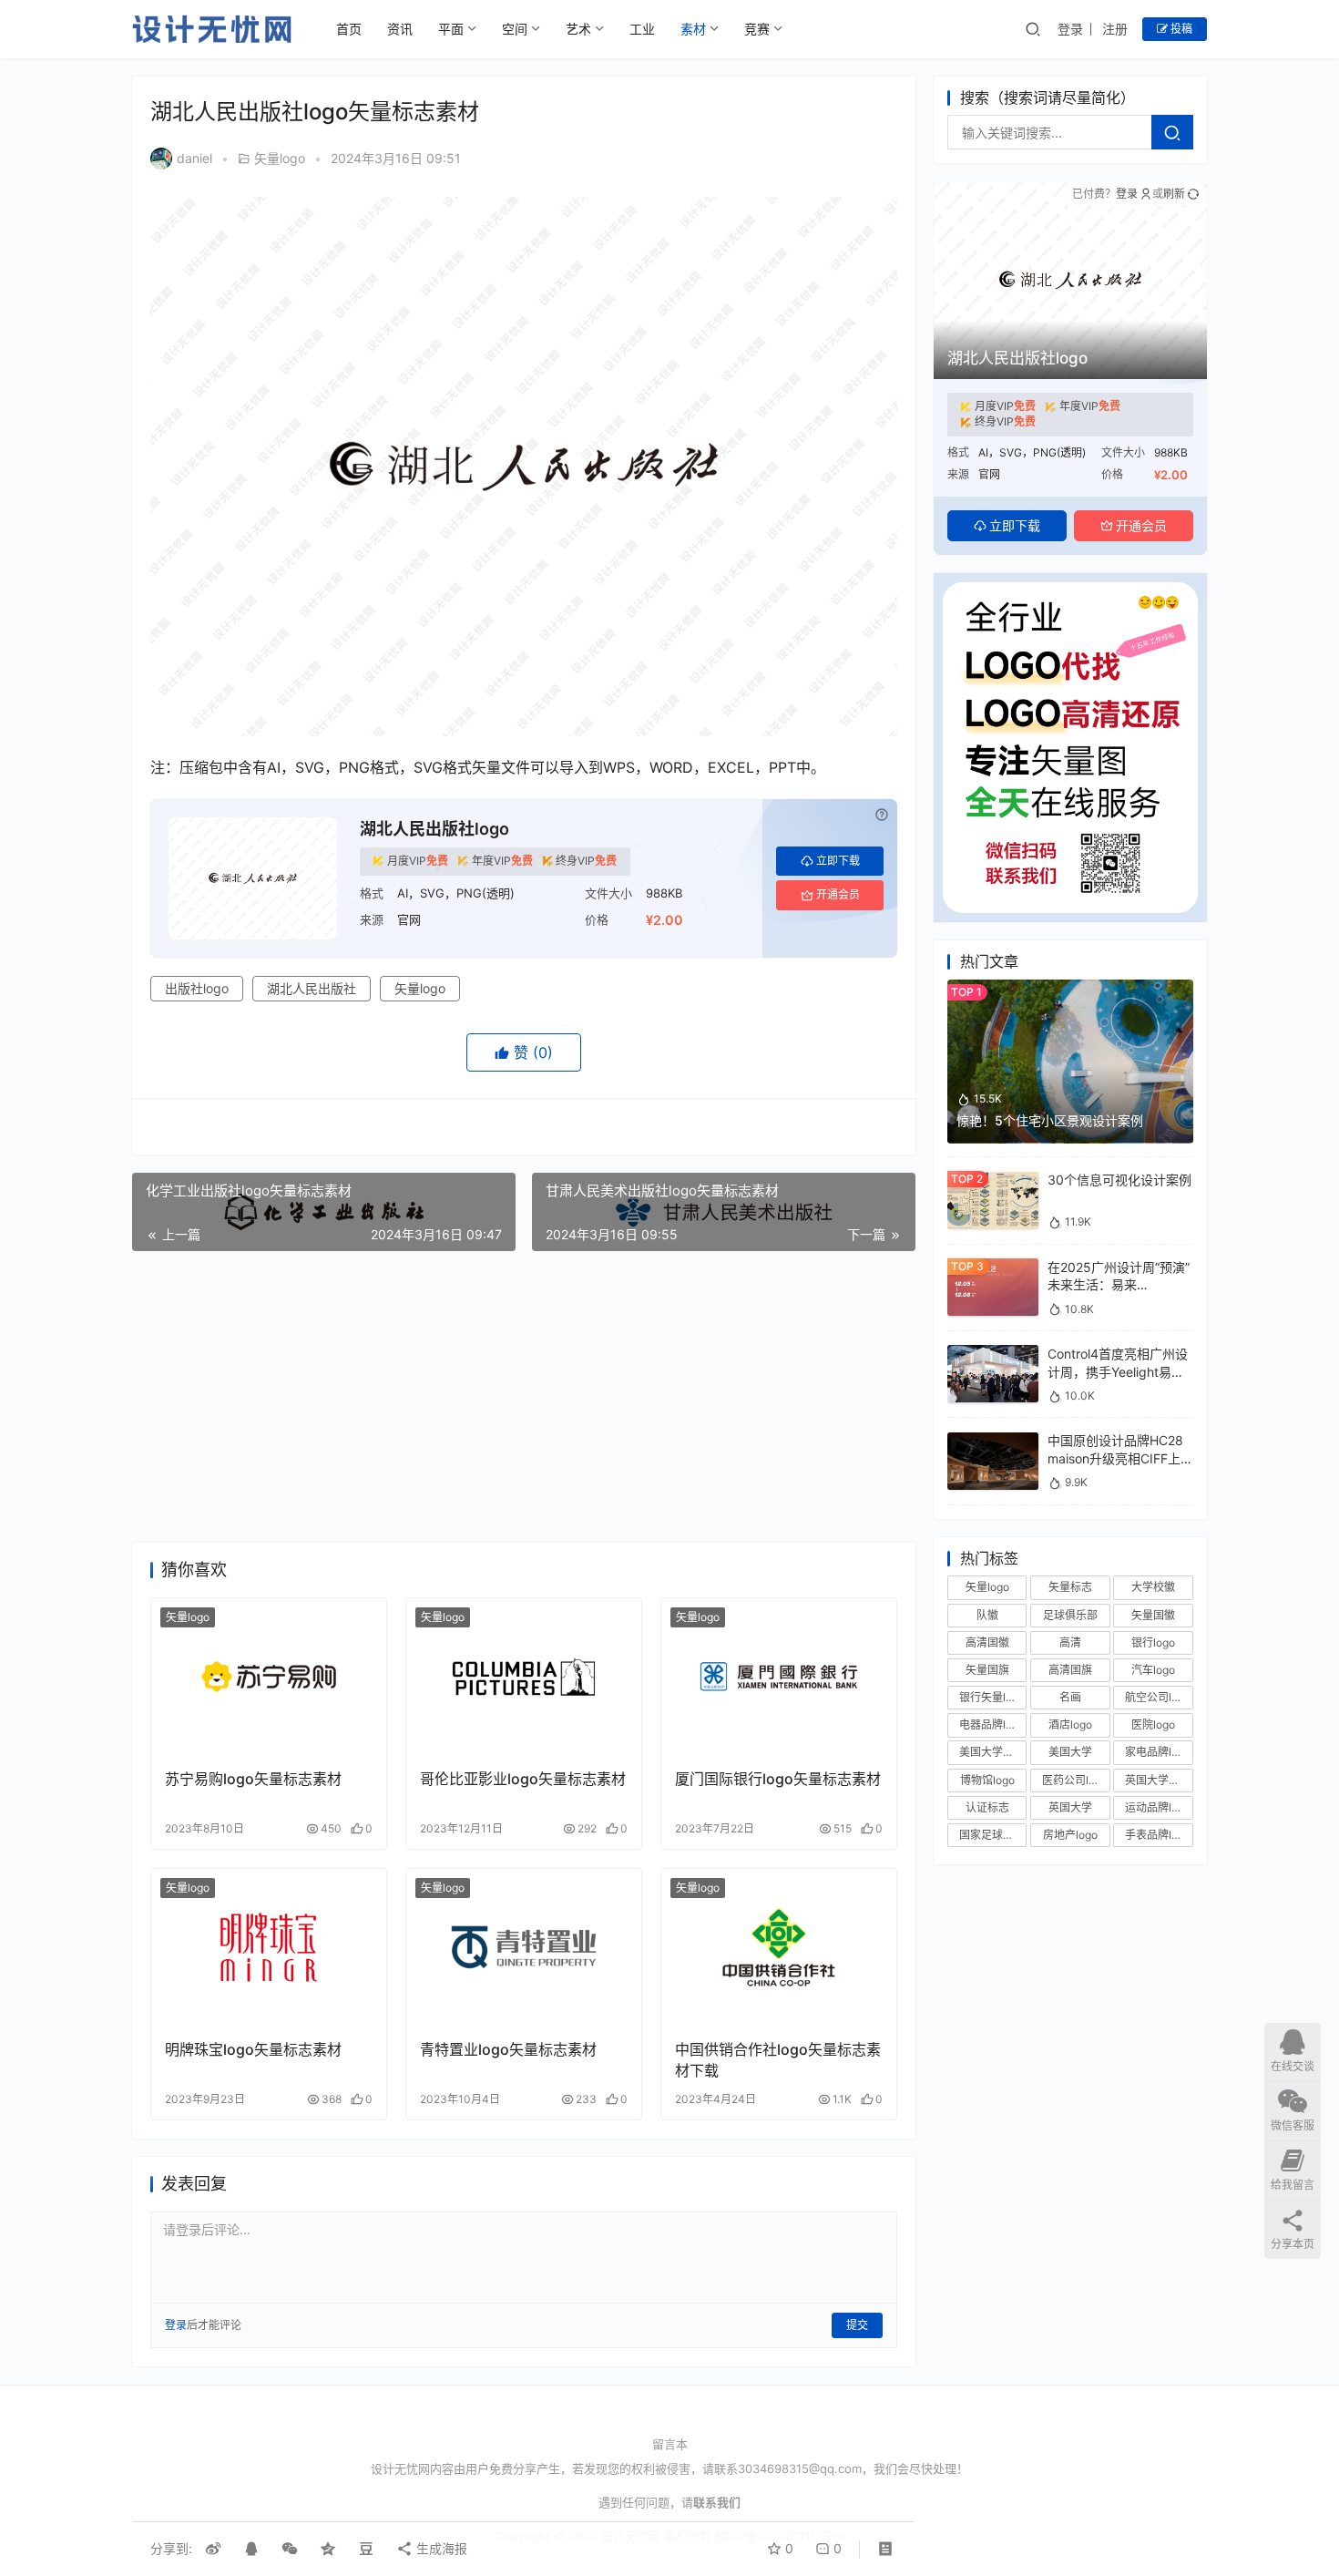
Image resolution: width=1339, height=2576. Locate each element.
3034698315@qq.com (800, 2468)
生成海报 (440, 2548)
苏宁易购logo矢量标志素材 (253, 1779)
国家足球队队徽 (993, 1835)
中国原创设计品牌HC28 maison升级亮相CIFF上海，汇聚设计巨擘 (1115, 1459)
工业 (642, 29)
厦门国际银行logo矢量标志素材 (778, 1779)
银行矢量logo (992, 1697)
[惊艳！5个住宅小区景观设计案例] (1070, 988)
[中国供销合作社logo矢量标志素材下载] (779, 1947)
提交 (857, 2325)
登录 (1070, 29)
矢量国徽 (1153, 1615)
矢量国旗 (987, 1670)
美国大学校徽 (992, 1753)
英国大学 (1070, 1807)
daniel (194, 158)
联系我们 (717, 2502)
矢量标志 (1070, 1588)
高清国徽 (987, 1642)
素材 (693, 29)
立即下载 (838, 861)
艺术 (578, 29)
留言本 (670, 2444)
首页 (349, 29)
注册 (1115, 29)
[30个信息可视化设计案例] (993, 1180)
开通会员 (838, 894)
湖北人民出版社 (312, 988)
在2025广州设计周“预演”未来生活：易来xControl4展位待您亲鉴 (1119, 1285)
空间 (515, 29)
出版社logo (197, 988)
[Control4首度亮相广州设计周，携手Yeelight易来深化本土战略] (993, 1354)
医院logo (1153, 1725)
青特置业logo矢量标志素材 (508, 2049)
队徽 (987, 1615)
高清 (1070, 1642)
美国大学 (1070, 1753)
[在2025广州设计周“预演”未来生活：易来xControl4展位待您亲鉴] (993, 1267)
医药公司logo (1075, 1780)
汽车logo (1153, 1670)
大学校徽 (1153, 1588)
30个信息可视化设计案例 (1119, 1180)
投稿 (1180, 29)
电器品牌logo (992, 1725)
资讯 (400, 29)
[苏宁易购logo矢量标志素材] (269, 1677)
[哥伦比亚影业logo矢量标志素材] (524, 1677)
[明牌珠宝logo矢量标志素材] (269, 1947)
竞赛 (757, 29)
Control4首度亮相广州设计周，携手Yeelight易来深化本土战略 (1118, 1371)
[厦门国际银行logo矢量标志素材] (779, 1677)
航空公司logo (1158, 1697)
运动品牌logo (1158, 1807)
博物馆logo (987, 1780)
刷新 (1174, 194)
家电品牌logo (1158, 1753)
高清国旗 (1070, 1670)
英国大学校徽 (1158, 1780)
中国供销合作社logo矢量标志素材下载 (778, 2059)
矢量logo (280, 158)
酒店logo (1070, 1725)
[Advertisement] (524, 1397)
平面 (451, 29)
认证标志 (987, 1807)
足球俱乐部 (1070, 1615)
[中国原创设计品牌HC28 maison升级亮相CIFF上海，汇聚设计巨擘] (993, 1441)
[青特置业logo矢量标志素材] (524, 1947)
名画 (1070, 1697)
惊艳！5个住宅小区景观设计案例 (1050, 1120)
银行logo (1153, 1642)
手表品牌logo (1158, 1835)
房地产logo (1070, 1835)
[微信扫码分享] (290, 2549)
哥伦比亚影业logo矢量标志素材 (523, 1779)
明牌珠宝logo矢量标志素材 (253, 2049)
